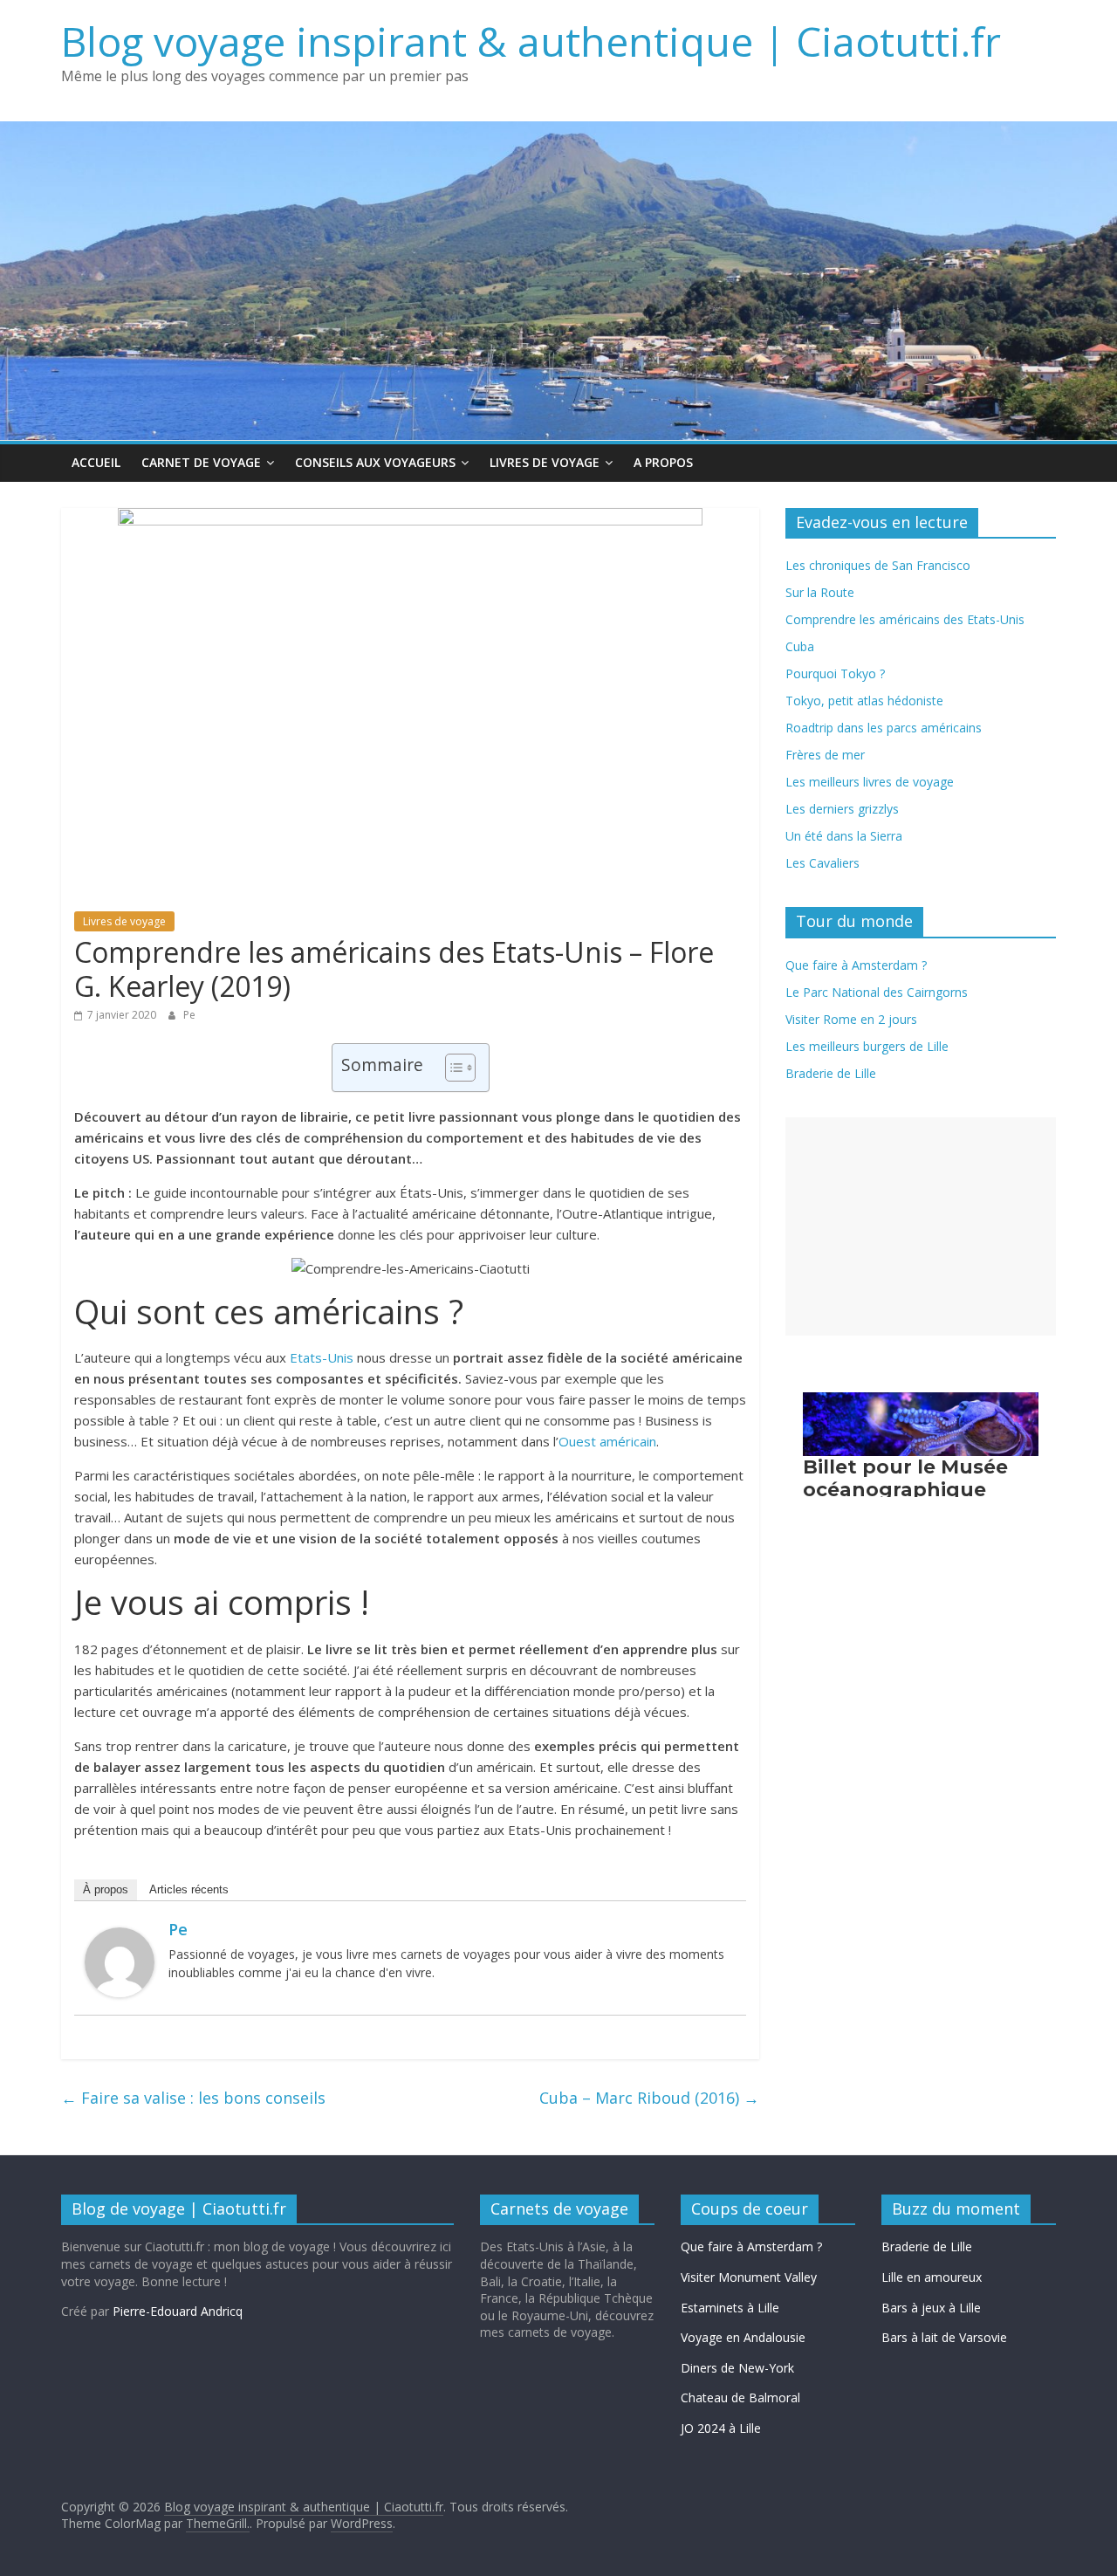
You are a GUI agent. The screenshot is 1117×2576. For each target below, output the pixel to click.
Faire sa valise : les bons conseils (193, 2098)
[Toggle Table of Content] (452, 1068)
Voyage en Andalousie (743, 2337)
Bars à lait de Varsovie (944, 2337)
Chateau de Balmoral (740, 2397)
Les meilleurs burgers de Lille (867, 1046)
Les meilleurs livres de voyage (870, 782)
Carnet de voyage (201, 462)
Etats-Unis (322, 1357)
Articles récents (189, 1889)
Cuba (800, 646)
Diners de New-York (737, 2368)
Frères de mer (825, 755)
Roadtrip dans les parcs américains (884, 728)
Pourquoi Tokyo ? (835, 673)
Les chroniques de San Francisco (878, 565)
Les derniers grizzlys (842, 809)
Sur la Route (820, 592)
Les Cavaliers (822, 863)
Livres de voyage (545, 462)
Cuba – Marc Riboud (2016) (649, 2098)
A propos (663, 462)
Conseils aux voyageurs (375, 462)
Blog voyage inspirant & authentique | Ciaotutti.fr (531, 41)
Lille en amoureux (932, 2277)
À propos (106, 1889)
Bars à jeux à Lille (931, 2308)
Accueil (96, 462)
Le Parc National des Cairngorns (877, 992)
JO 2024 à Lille (721, 2428)
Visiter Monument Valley (749, 2277)
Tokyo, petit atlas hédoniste (864, 701)
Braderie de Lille (831, 1073)
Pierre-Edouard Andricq (178, 2311)
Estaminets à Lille (730, 2308)
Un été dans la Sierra (844, 836)
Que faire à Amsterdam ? (751, 2246)
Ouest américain (607, 1441)
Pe (189, 1015)
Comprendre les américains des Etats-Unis (905, 619)
